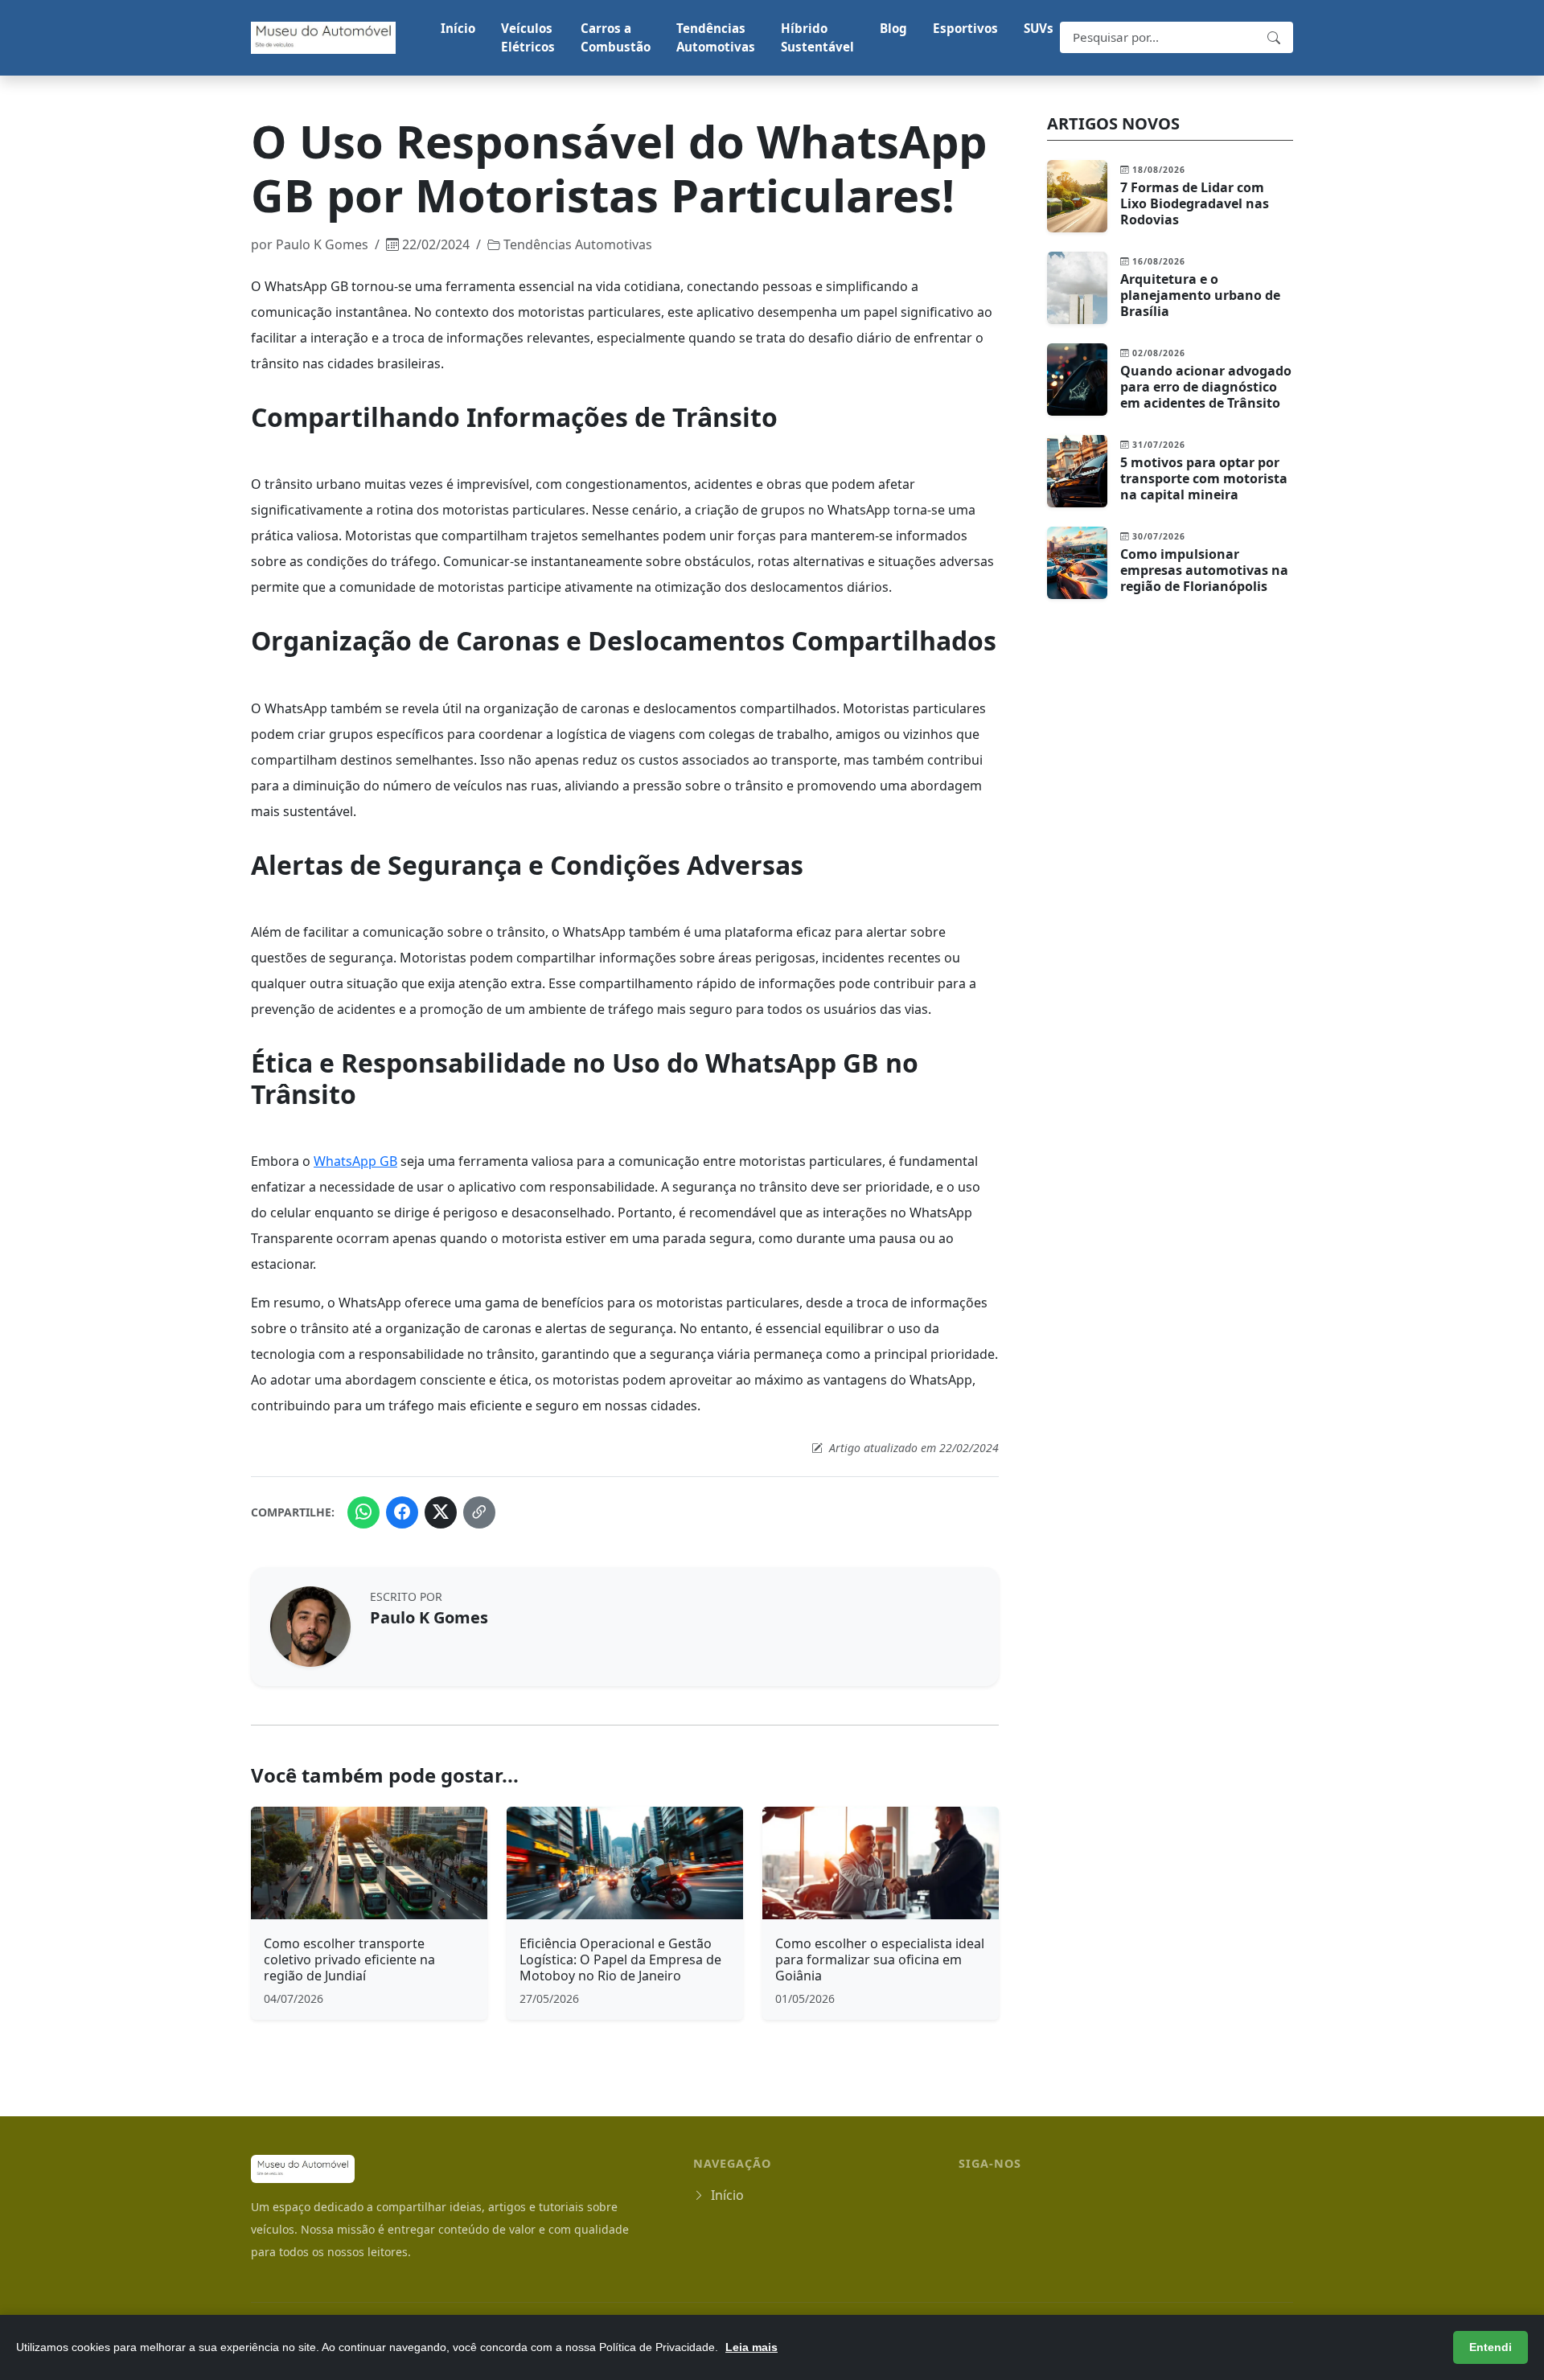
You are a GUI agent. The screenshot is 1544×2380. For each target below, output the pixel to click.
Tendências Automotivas (716, 37)
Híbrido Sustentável (817, 37)
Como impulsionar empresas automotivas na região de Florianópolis (1204, 570)
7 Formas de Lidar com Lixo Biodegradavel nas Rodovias (1195, 203)
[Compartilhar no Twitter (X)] (441, 1512)
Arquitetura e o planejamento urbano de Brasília (1200, 295)
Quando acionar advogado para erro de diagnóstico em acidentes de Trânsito (1206, 387)
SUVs (1039, 28)
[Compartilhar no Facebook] (402, 1512)
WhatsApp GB (355, 1161)
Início (458, 28)
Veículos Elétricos (528, 37)
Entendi (1491, 2347)
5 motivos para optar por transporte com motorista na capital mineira (1204, 478)
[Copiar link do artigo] (479, 1512)
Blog (893, 28)
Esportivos (965, 28)
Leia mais (751, 2347)
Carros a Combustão (616, 37)
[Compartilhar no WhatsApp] (363, 1512)
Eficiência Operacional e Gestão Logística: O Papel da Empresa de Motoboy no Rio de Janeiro (620, 1959)
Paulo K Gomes (322, 244)
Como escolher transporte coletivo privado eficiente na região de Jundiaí (349, 1959)
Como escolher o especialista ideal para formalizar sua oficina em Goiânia (880, 1959)
